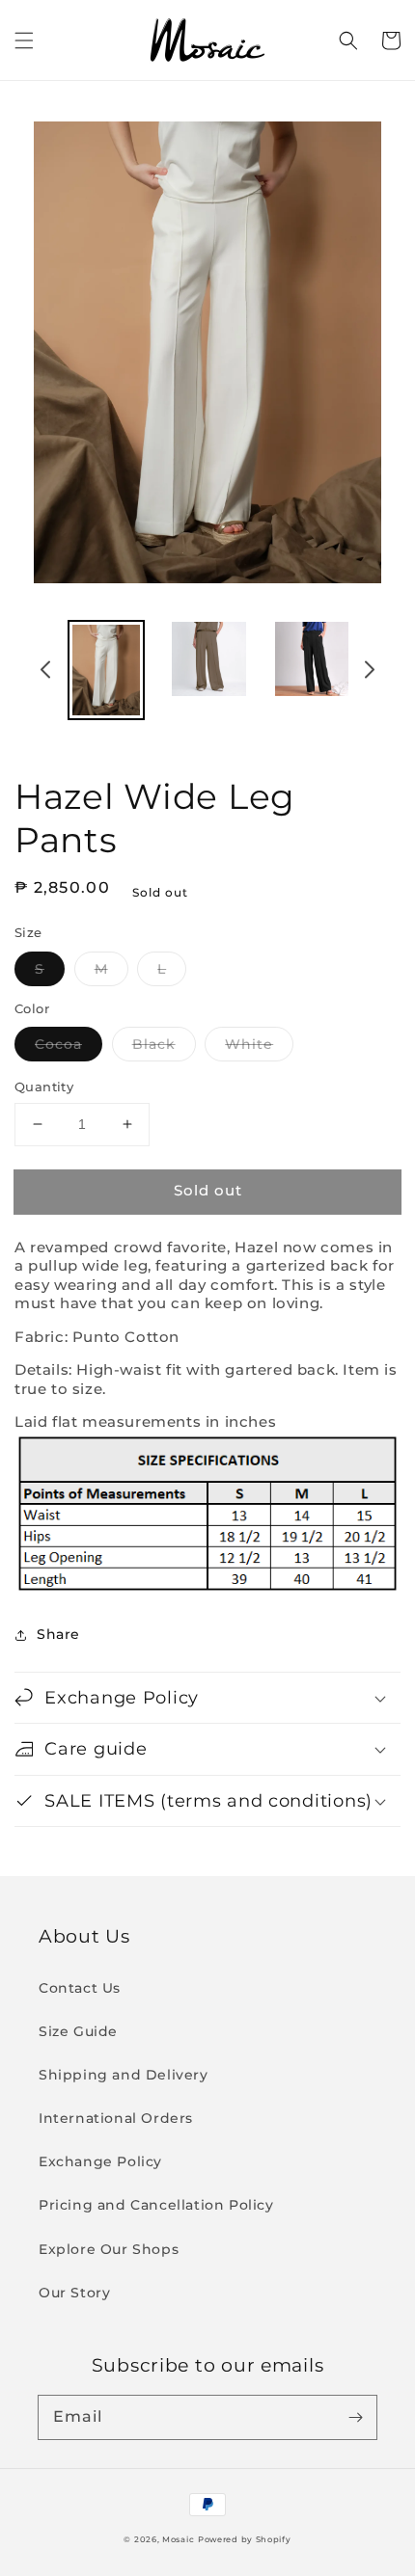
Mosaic (178, 2539)
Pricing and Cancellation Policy (156, 2205)
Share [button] (58, 1634)
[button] (24, 40)
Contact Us (80, 1988)
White (249, 1044)
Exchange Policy (100, 2161)
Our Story (74, 2293)
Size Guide (78, 2031)
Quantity (44, 1087)
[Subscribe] (355, 2417)
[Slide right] (369, 673)
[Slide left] (46, 673)
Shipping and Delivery (124, 2075)
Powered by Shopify (245, 2539)
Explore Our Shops (109, 2249)
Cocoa (58, 1044)
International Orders (116, 2118)
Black (154, 1044)
